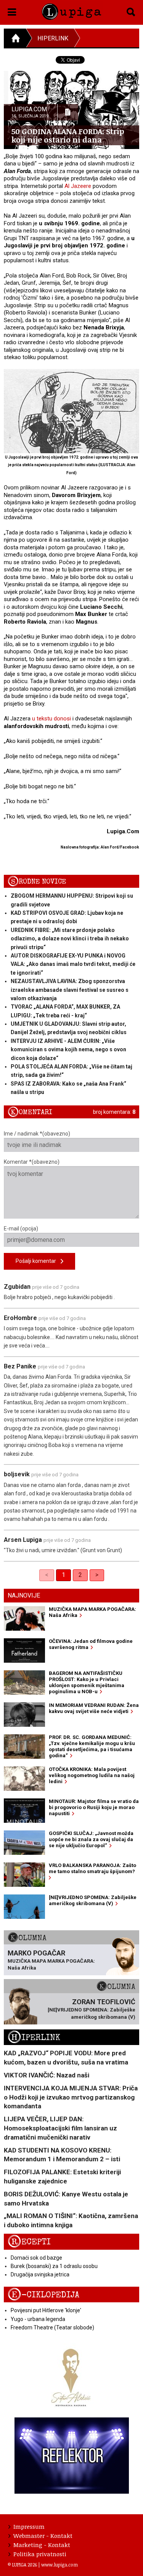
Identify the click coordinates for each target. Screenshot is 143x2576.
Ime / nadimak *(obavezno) (37, 1134)
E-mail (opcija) (21, 1229)
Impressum (29, 2526)
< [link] (47, 1575)
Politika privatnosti (40, 2554)
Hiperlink (53, 38)
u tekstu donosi (51, 719)
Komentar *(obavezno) (32, 1162)
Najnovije (24, 1595)
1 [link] (63, 1575)
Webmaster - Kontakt (43, 2536)
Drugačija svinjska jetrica (40, 2274)
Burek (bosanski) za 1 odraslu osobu (54, 2266)
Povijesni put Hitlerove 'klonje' (46, 2310)
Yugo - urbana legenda (38, 2319)
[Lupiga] (71, 10)
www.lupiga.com (59, 2565)
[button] (12, 11)
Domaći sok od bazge (36, 2258)
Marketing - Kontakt (42, 2545)
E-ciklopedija (43, 2295)
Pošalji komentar (38, 1261)
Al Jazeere (78, 186)
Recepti (29, 2242)
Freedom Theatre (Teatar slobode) (52, 2327)
